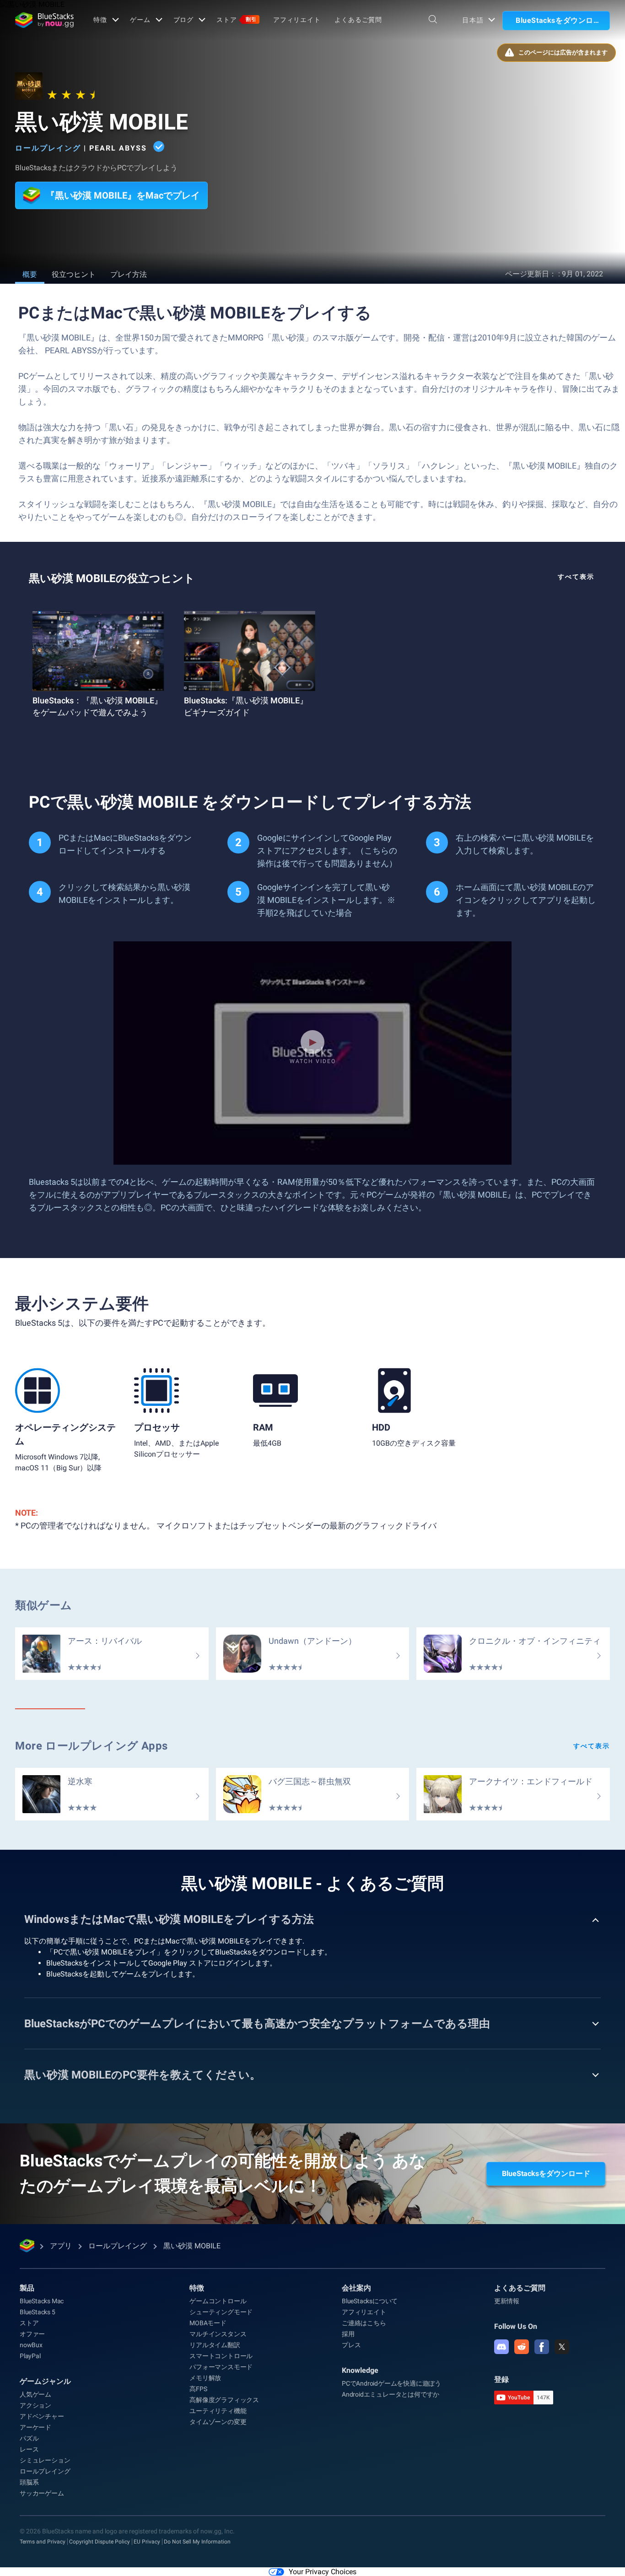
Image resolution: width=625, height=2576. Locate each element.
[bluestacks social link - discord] (501, 2347)
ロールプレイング (48, 148)
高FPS (198, 2389)
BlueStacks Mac (42, 2301)
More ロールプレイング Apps (92, 1746)
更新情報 (507, 2301)
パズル (29, 2438)
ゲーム (140, 20)
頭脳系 (29, 2482)
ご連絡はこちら (364, 2323)
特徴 (100, 20)
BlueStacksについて (370, 2301)
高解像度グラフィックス (224, 2400)
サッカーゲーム (42, 2493)
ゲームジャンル (45, 2381)
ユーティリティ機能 (218, 2411)
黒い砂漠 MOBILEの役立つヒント (112, 578)
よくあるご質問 (358, 20)
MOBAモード (208, 2323)
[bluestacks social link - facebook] (542, 2347)
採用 (348, 2334)
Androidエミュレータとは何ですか (391, 2394)
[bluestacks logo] (44, 20)
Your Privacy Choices (323, 2572)
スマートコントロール (221, 2356)
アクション (35, 2405)
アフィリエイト (297, 20)
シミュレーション (45, 2460)
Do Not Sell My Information (197, 2542)
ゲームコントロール (218, 2301)
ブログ (184, 20)
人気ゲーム (35, 2394)
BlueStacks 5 (38, 2312)
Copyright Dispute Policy (100, 2542)
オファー (32, 2334)
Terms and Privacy (43, 2542)
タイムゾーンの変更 (218, 2422)
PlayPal (30, 2356)
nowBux (31, 2345)
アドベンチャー (42, 2416)
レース (29, 2449)
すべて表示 (576, 577)
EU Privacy (147, 2542)
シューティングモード (221, 2312)
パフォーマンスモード (221, 2367)
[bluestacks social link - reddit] (522, 2347)
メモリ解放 (205, 2378)
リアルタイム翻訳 (215, 2345)
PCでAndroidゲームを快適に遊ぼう (391, 2383)
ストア (237, 20)
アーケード (35, 2427)
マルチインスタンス (218, 2334)
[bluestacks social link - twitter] (562, 2347)
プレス (351, 2345)
